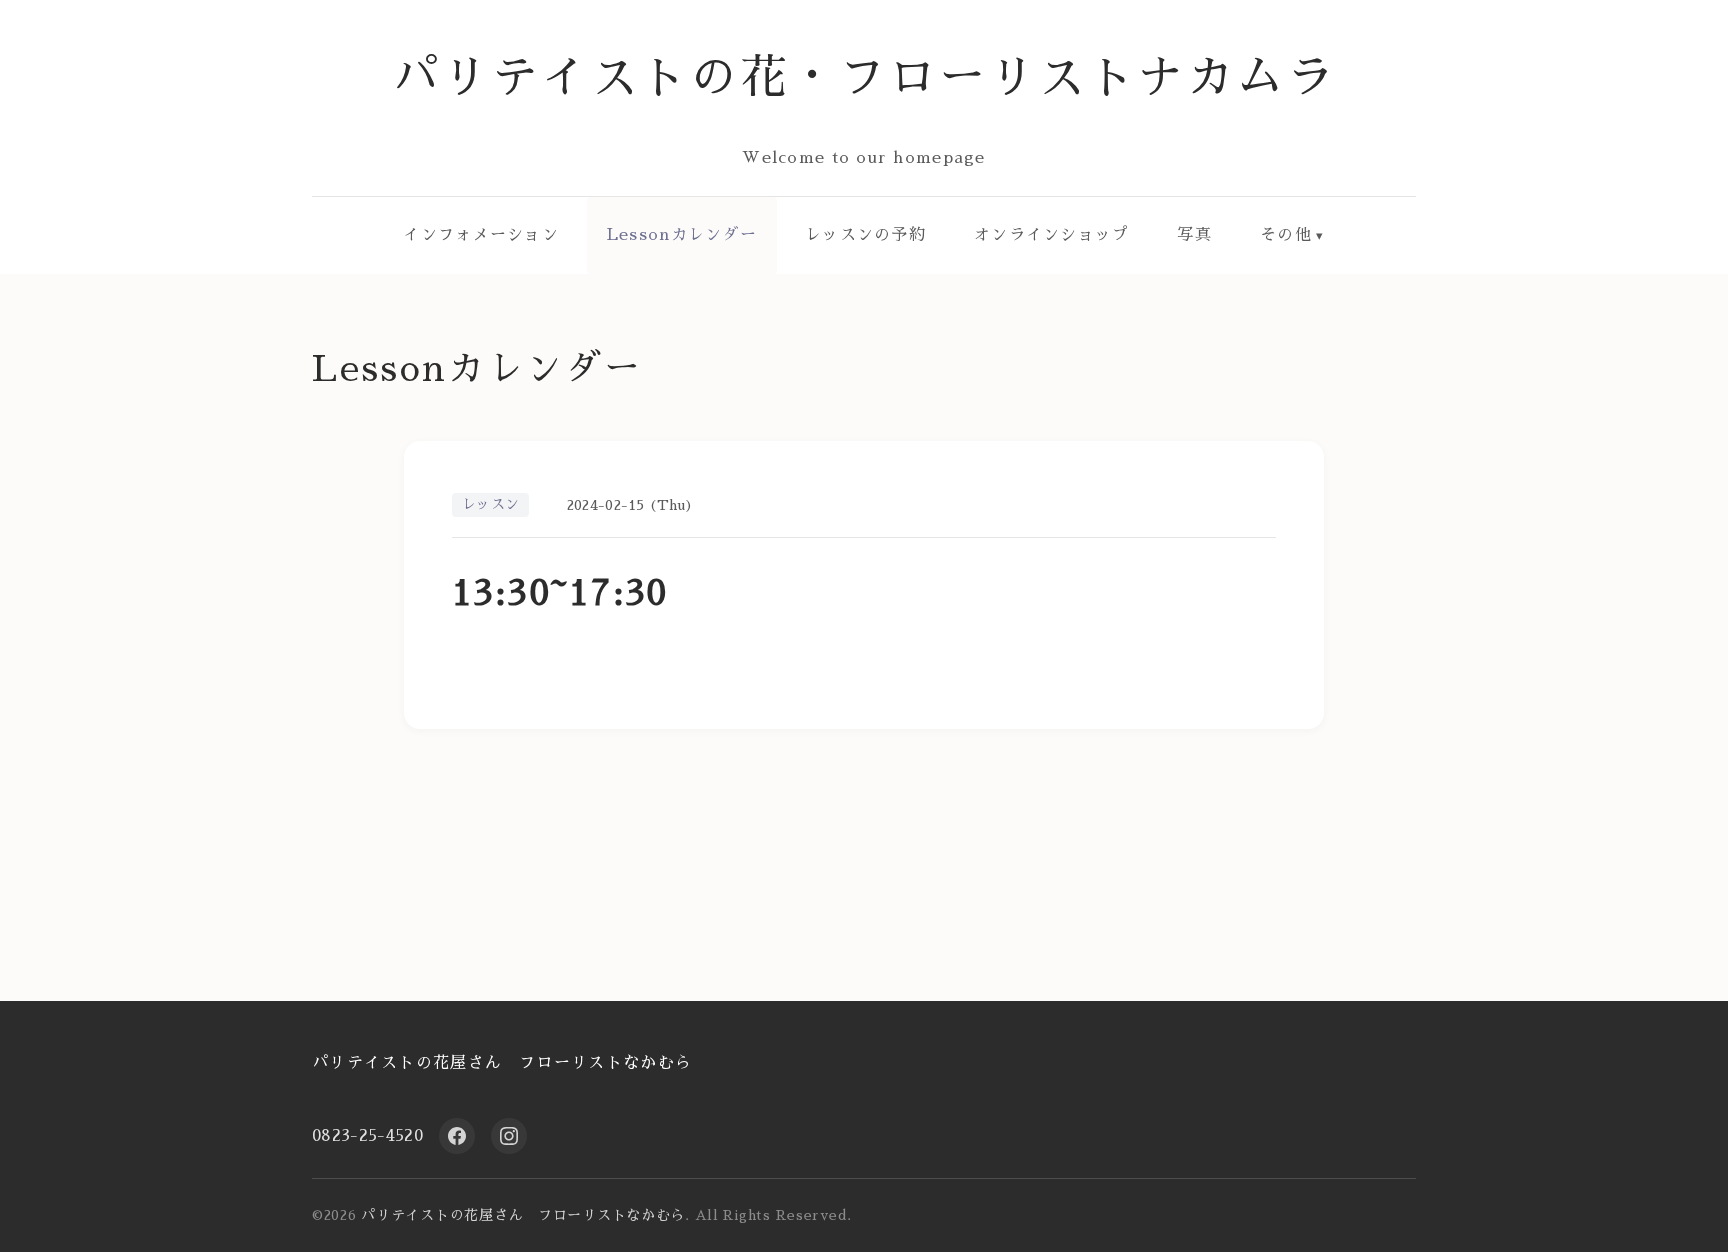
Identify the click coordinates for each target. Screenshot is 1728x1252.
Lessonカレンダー (682, 235)
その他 (1286, 235)
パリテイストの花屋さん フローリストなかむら (502, 1063)
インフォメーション (481, 235)
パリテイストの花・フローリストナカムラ (864, 77)
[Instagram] (509, 1136)
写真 (1194, 235)
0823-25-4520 (367, 1136)
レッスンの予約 (865, 235)
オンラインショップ (1052, 235)
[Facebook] (457, 1136)
